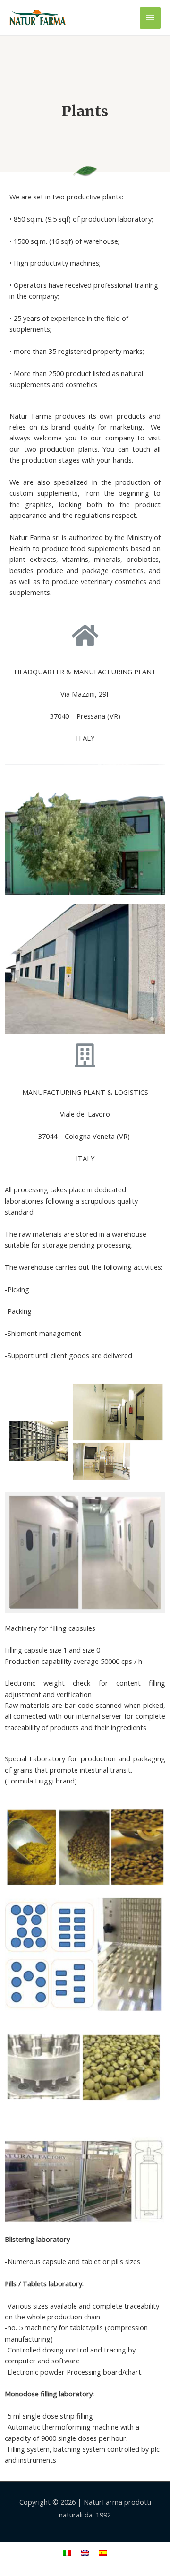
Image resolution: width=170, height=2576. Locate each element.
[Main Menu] (150, 18)
